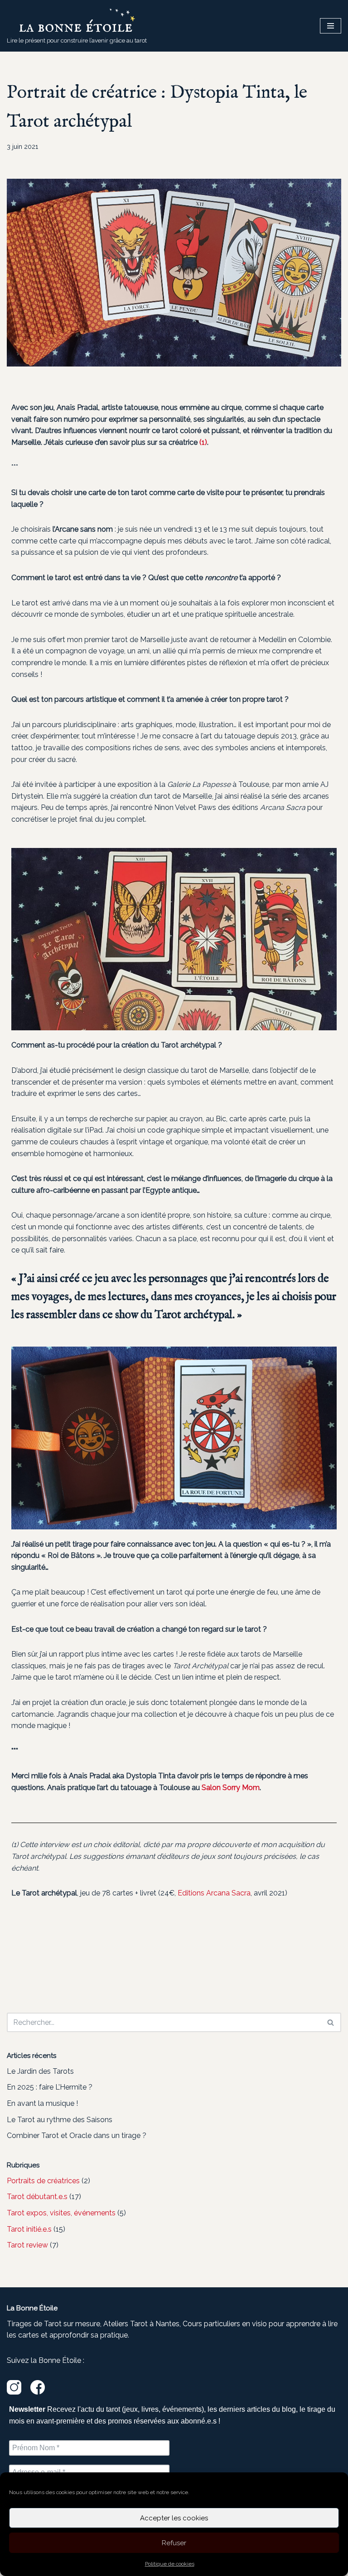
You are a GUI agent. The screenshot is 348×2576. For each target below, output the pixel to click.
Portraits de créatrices (43, 2181)
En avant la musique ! (42, 2103)
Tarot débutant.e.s (37, 2197)
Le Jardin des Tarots (40, 2071)
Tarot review (27, 2245)
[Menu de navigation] (331, 26)
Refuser (174, 2543)
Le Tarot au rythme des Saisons (60, 2120)
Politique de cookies (170, 2564)
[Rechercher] (331, 2022)
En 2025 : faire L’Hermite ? (50, 2087)
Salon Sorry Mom (231, 1788)
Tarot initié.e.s (29, 2229)
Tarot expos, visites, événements (61, 2213)
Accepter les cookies (174, 2518)
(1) (203, 442)
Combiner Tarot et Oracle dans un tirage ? (77, 2136)
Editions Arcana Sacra (214, 1893)
